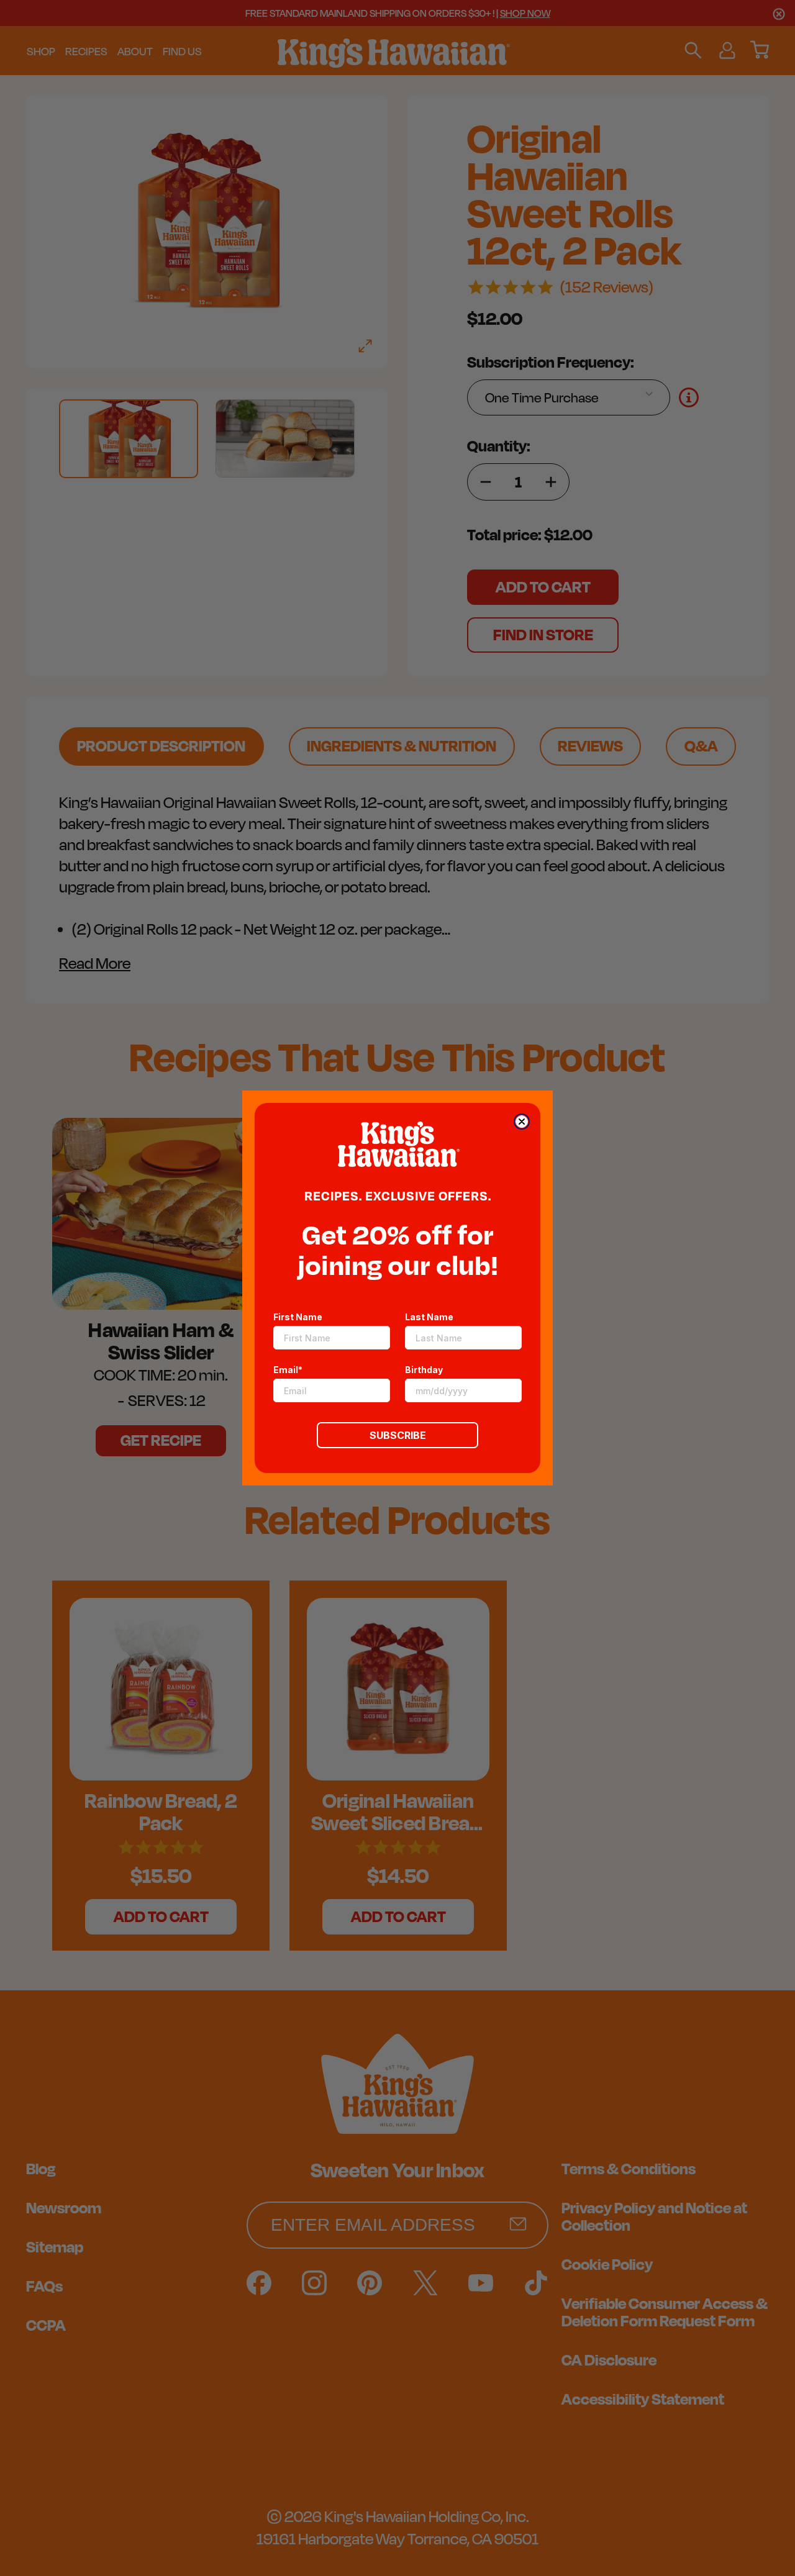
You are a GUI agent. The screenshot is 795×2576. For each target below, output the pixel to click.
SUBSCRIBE (398, 1435)
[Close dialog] (522, 1122)
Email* (288, 1370)
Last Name (429, 1317)
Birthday (424, 1370)
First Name (298, 1317)
